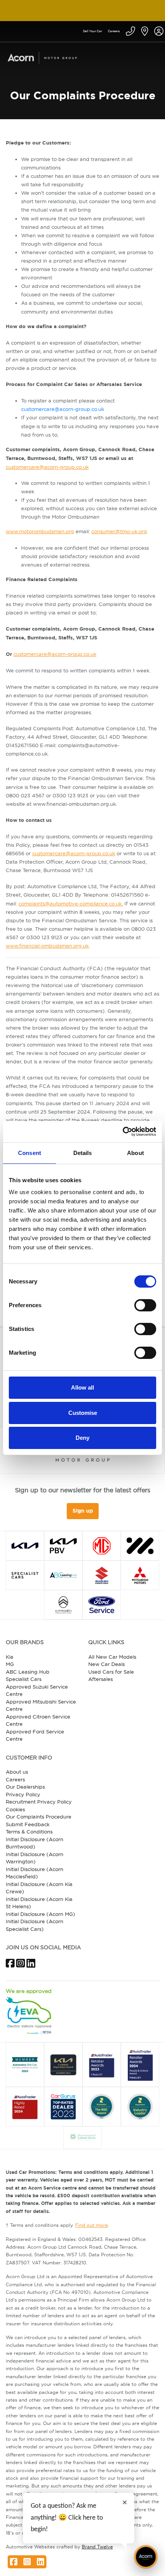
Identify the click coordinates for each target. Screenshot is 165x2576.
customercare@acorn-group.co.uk (63, 409)
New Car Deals (106, 1664)
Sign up (83, 1511)
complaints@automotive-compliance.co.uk (70, 904)
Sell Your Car (92, 31)
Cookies (15, 1809)
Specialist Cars (24, 1679)
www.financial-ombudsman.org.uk (47, 946)
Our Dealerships (25, 1787)
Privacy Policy (23, 1794)
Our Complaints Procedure (39, 1817)
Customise (83, 1413)
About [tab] (135, 1153)
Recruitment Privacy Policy (39, 1802)
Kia (10, 1657)
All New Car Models (112, 1657)
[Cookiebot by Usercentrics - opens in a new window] (123, 1132)
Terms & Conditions (29, 1832)
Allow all (82, 1387)
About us (17, 1772)
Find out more (92, 2225)
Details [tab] (83, 1153)
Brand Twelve (97, 2547)
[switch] (145, 1305)
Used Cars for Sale (111, 1672)
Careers (114, 31)
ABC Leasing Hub (28, 1672)
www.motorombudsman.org (40, 531)
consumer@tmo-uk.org (119, 531)
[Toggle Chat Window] (146, 2557)
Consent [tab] (30, 1153)
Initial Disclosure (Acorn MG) (40, 1914)
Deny (82, 1438)
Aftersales (101, 1679)
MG (10, 1664)
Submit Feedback (28, 1824)
